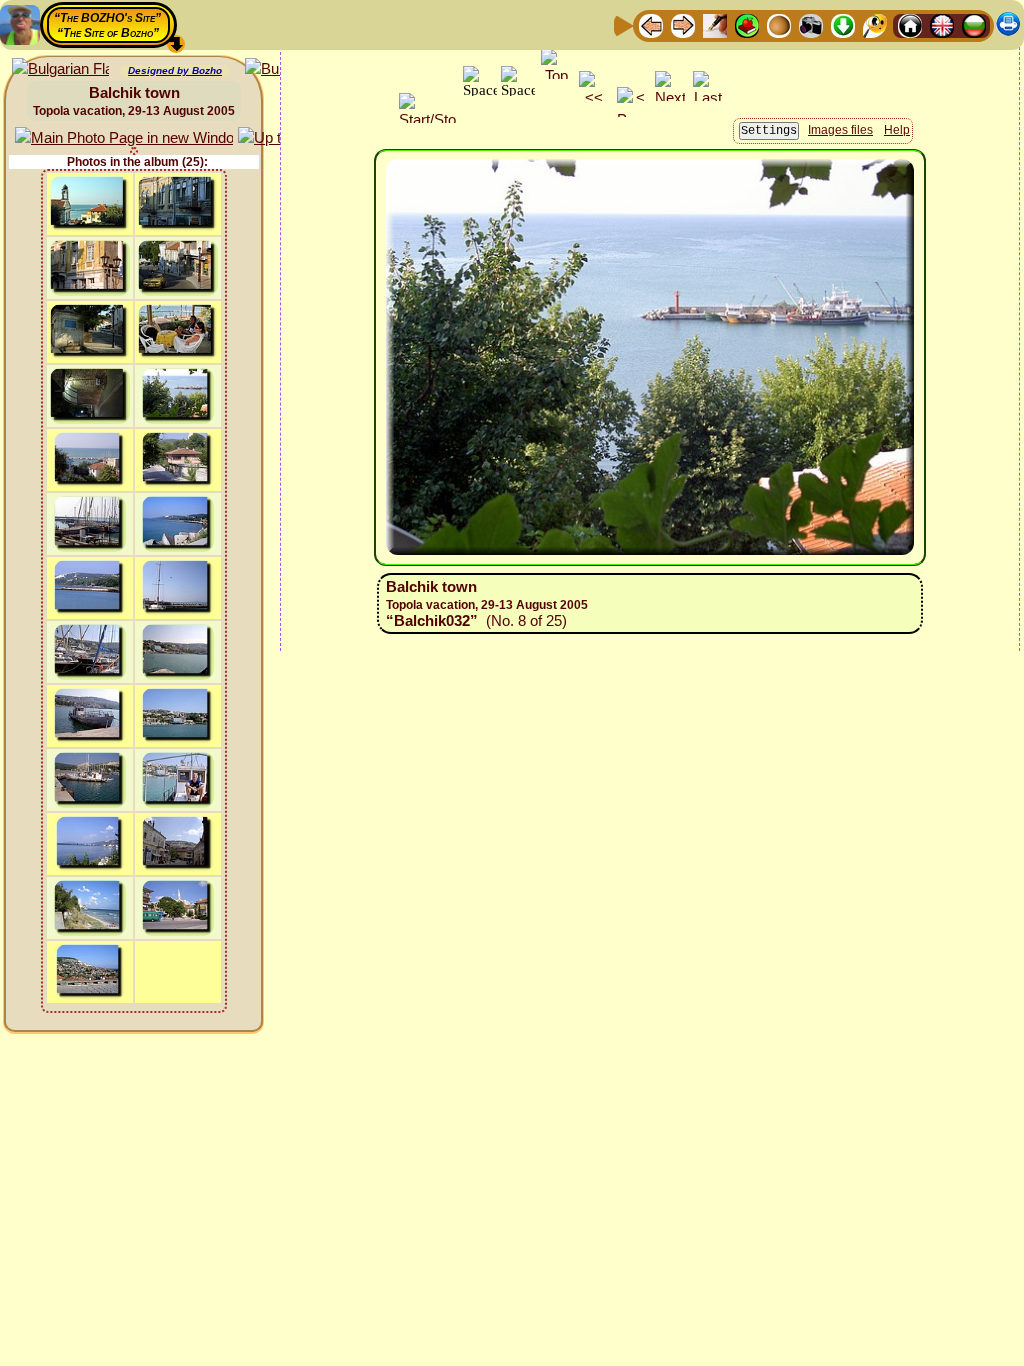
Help (897, 130)
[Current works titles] (779, 24)
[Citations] (747, 24)
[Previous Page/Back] (651, 24)
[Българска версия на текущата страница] (60, 69)
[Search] (875, 24)
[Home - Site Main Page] (910, 24)
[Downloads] (843, 24)
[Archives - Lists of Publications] (715, 24)
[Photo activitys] (811, 24)
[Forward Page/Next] (683, 24)
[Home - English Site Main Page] (942, 24)
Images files (840, 130)
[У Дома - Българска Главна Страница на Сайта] (974, 24)
